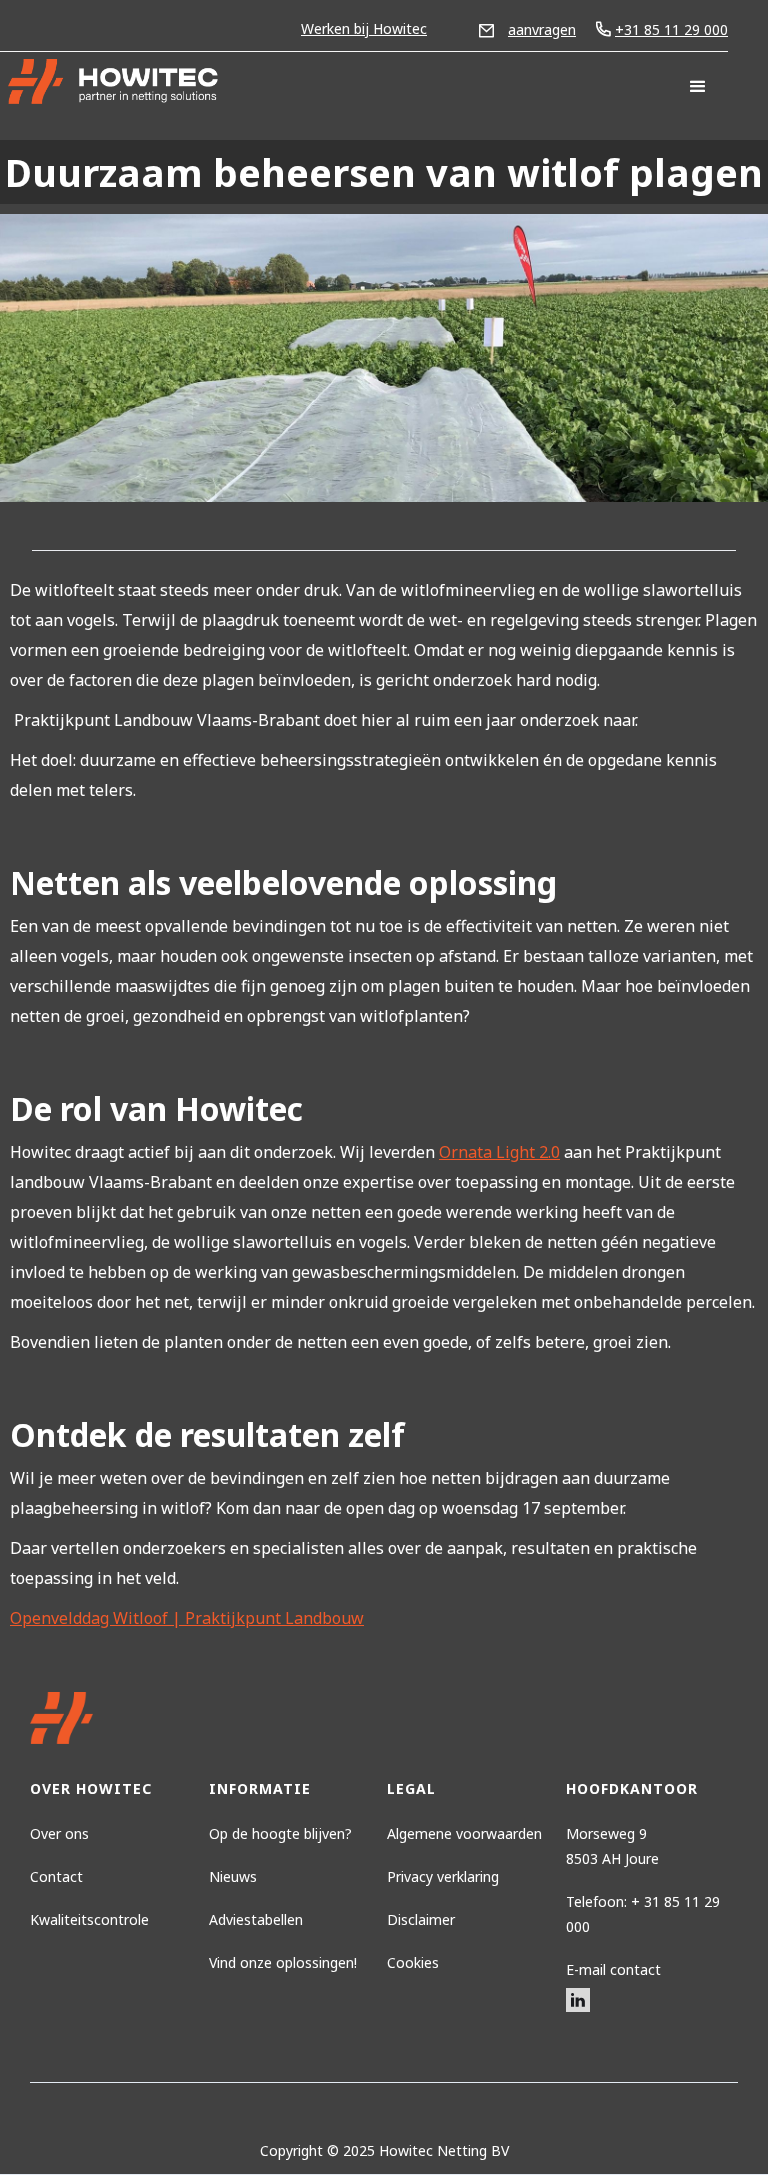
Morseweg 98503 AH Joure (612, 1846)
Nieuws (233, 1876)
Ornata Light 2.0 (499, 1152)
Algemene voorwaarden (464, 1833)
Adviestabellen (256, 1919)
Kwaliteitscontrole (89, 1919)
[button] (698, 87)
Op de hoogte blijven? (280, 1833)
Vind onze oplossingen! (283, 1962)
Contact (56, 1876)
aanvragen (542, 29)
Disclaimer (421, 1919)
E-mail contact (613, 1969)
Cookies (413, 1962)
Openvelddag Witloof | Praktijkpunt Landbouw (187, 1618)
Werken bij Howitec (364, 28)
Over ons (59, 1833)
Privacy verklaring (443, 1876)
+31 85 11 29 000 (671, 29)
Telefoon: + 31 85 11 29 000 (643, 1914)
